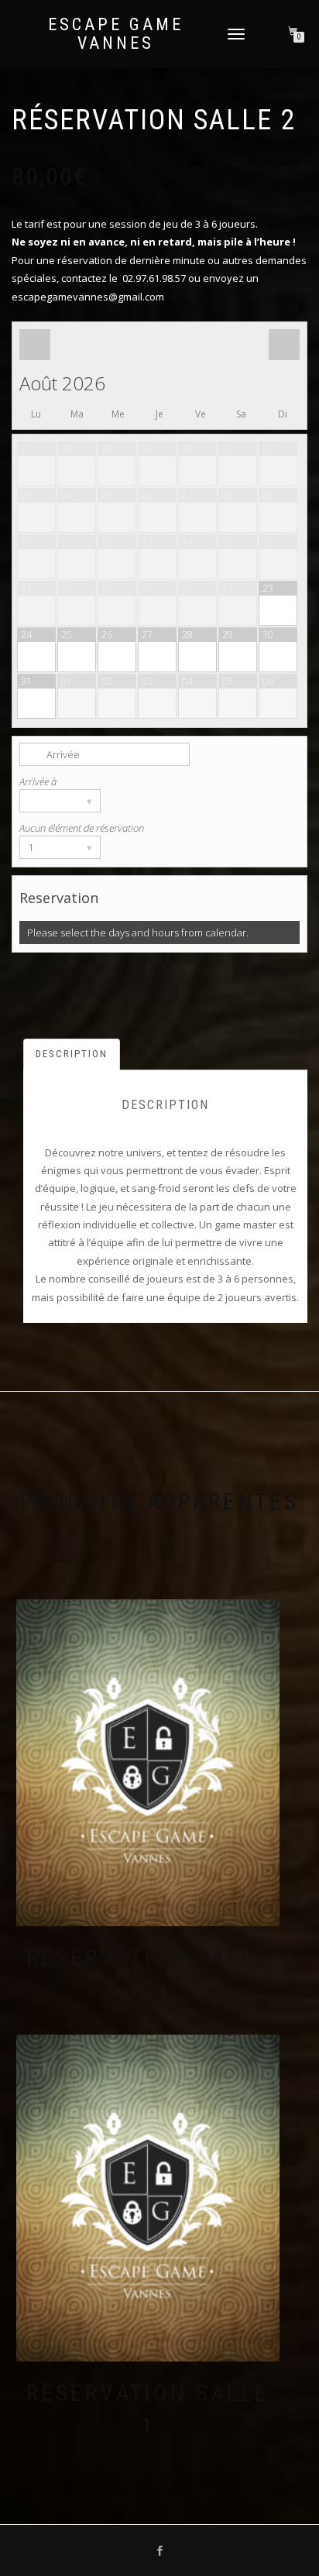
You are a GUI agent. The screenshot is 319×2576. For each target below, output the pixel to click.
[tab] (72, 1054)
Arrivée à (38, 781)
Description (72, 1054)
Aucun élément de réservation (82, 828)
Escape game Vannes (116, 34)
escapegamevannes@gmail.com (88, 297)
